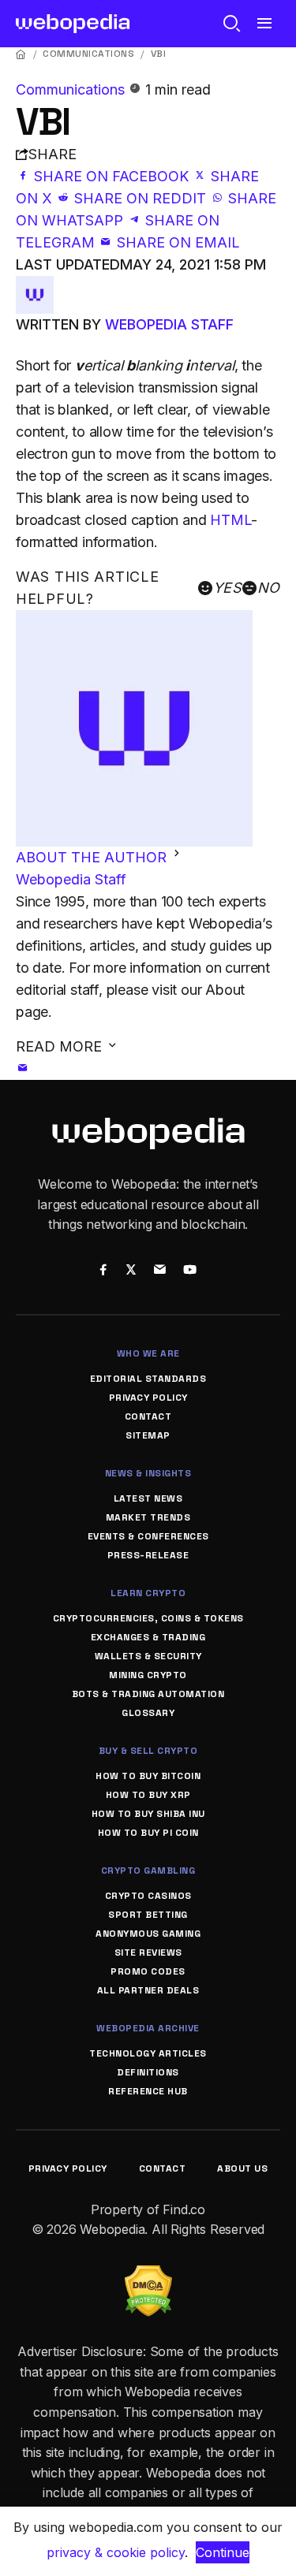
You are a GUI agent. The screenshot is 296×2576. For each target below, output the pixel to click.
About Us (242, 2168)
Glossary (148, 1713)
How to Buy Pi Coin (148, 1833)
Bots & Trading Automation (148, 1694)
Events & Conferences (148, 1536)
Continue (223, 2552)
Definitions (148, 2072)
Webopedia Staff (169, 324)
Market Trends (148, 1517)
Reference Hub (148, 2091)
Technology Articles (148, 2053)
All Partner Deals (148, 1990)
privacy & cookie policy (116, 2552)
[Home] (21, 54)
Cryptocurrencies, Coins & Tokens (148, 1618)
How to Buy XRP (148, 1795)
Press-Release (148, 1555)
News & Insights (148, 1473)
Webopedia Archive (148, 2028)
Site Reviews (148, 1952)
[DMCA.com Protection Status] (148, 2275)
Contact (148, 1416)
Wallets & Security (148, 1656)
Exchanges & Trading (148, 1637)
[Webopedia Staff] (35, 287)
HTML (230, 520)
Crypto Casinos (148, 1896)
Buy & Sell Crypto (148, 1751)
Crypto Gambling (148, 1871)
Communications (88, 54)
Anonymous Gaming (148, 1934)
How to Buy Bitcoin (148, 1776)
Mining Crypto (148, 1675)
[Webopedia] (73, 24)
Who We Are (148, 1353)
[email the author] (23, 1068)
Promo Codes (148, 1971)
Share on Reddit (140, 198)
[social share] (104, 1271)
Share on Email (176, 242)
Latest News (148, 1498)
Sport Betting (148, 1915)
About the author (93, 857)
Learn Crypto (148, 1593)
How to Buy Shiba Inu (148, 1814)
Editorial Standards (148, 1379)
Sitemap (148, 1435)
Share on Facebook (111, 176)
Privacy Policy (148, 1398)
